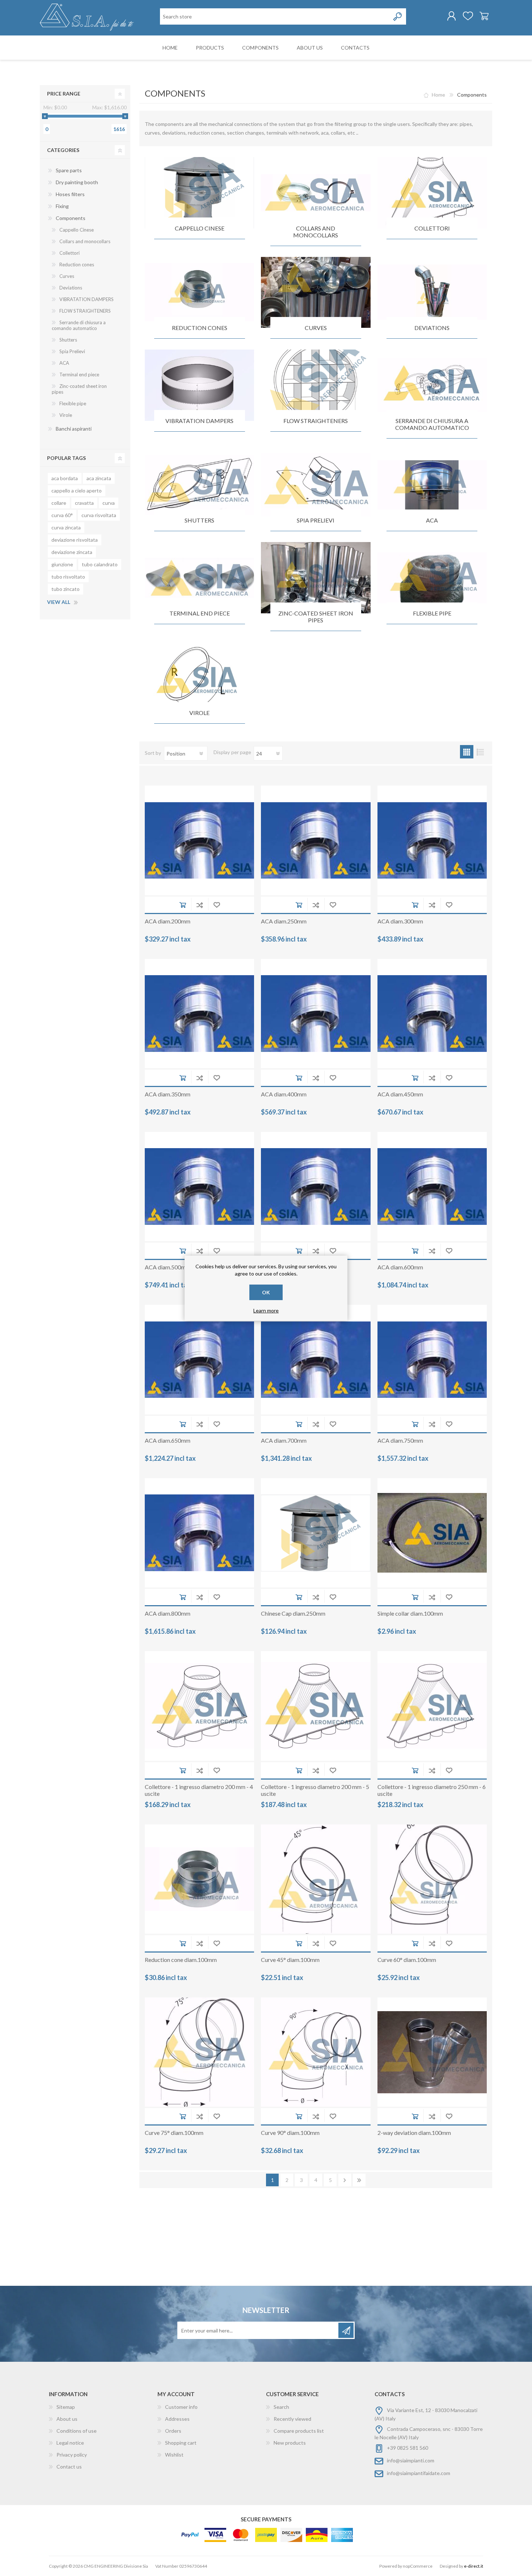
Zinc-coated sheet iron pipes (316, 617)
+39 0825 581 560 (408, 2448)
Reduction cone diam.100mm (181, 1960)
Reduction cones (200, 328)
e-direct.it (474, 2566)
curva (109, 503)
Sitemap (66, 2407)
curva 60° (62, 515)
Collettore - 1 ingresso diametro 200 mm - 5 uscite (315, 1790)
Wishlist (174, 2455)
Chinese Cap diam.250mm (293, 1613)
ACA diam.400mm (284, 1094)
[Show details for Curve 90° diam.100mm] (316, 2052)
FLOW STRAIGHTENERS (316, 421)
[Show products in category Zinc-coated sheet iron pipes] (316, 578)
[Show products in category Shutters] (199, 485)
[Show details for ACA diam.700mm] (316, 1359)
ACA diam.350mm (168, 1094)
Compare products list (299, 2431)
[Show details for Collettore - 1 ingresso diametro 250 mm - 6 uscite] (432, 1706)
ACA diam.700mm (284, 1440)
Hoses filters (70, 194)
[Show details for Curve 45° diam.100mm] (316, 1879)
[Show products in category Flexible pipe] (432, 578)
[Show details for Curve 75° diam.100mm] (199, 2052)
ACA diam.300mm (400, 921)
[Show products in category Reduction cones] (199, 293)
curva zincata (66, 527)
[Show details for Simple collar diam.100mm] (432, 1533)
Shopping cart (484, 16)
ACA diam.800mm (168, 1613)
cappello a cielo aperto (77, 490)
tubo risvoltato (68, 577)
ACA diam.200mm (168, 921)
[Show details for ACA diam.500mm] (199, 1187)
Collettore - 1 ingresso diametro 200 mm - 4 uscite (199, 1790)
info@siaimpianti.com (411, 2460)
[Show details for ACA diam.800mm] (199, 1533)
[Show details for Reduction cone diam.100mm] (199, 1879)
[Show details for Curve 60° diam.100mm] (432, 1879)
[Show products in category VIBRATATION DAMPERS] (199, 385)
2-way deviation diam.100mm (414, 2133)
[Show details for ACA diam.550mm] (316, 1187)
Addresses (177, 2419)
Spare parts (69, 170)
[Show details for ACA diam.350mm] (199, 1014)
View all (59, 602)
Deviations (432, 328)
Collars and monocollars (316, 232)
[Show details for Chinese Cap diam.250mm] (316, 1533)
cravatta (84, 503)
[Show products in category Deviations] (432, 293)
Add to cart (183, 905)
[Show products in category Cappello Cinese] (199, 193)
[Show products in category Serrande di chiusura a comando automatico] (432, 385)
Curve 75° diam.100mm (174, 2133)
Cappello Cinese (200, 228)
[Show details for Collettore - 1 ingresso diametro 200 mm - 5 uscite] (316, 1706)
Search (281, 2407)
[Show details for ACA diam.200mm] (199, 840)
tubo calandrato (100, 564)
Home (438, 95)
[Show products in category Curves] (316, 293)
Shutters (199, 520)
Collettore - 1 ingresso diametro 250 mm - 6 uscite (432, 1790)
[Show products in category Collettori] (432, 193)
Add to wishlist (217, 905)
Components (71, 218)
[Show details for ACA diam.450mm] (432, 1014)
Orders (173, 2431)
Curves (316, 328)
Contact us (69, 2467)
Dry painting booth (77, 182)
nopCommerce (418, 2566)
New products (290, 2443)
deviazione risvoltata (75, 540)
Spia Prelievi (316, 520)
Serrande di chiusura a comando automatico (432, 424)
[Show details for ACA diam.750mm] (432, 1359)
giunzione (62, 564)
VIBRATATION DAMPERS (199, 421)
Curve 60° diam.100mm (407, 1960)
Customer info (181, 2407)
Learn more (266, 1310)
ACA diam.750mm (400, 1440)
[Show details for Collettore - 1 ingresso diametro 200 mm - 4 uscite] (199, 1706)
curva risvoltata (99, 515)
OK (266, 1292)
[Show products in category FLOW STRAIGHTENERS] (316, 385)
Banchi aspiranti (74, 429)
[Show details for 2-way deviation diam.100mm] (432, 2052)
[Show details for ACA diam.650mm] (199, 1359)
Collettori (432, 228)
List (480, 752)
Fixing (62, 206)
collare (59, 503)
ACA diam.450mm (400, 1094)
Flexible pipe (432, 613)
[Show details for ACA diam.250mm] (316, 840)
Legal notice (70, 2443)
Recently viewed (292, 2419)
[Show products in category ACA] (432, 485)
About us (67, 2419)
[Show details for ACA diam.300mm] (432, 840)
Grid (467, 752)
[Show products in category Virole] (199, 678)
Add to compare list (200, 905)
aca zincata (99, 478)
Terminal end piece (200, 613)
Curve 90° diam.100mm (290, 2133)
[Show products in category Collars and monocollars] (316, 193)
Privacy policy (72, 2455)
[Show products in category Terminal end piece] (199, 578)
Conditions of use (77, 2431)
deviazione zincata (72, 552)
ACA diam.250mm (284, 921)
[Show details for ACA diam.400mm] (316, 1014)
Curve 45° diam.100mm (290, 1960)
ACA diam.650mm (168, 1440)
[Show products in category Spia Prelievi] (316, 485)
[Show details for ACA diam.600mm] (432, 1187)
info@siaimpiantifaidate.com (419, 2473)
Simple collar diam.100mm (410, 1613)
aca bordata (65, 478)
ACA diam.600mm (400, 1267)
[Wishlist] (468, 16)
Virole (199, 713)
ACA (432, 520)
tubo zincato (66, 589)
